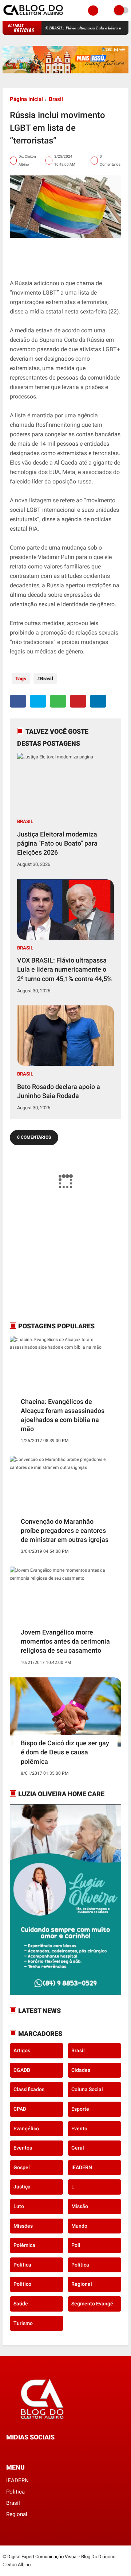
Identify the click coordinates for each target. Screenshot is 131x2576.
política (80, 2265)
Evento (79, 2129)
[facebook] (18, 701)
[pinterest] (78, 701)
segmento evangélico (96, 2304)
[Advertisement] (55, 1265)
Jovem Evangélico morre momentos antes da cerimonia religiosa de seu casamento (65, 1641)
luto (19, 2206)
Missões (23, 2226)
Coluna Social (87, 2089)
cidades (81, 2070)
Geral (78, 2148)
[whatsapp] (58, 701)
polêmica (24, 2245)
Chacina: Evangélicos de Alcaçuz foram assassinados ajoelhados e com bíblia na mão (63, 1415)
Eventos (23, 2148)
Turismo (23, 2323)
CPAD (20, 2109)
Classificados (29, 2089)
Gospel (22, 2167)
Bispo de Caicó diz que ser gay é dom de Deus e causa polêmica (65, 1752)
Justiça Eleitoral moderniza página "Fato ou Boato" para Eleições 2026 (57, 843)
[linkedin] (98, 701)
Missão (80, 2206)
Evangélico (26, 2129)
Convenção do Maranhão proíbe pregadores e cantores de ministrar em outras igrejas (65, 1530)
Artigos (22, 2050)
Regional (82, 2284)
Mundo (79, 2226)
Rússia (24, 283)
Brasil (56, 99)
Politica (22, 2265)
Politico (22, 2284)
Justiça (22, 2187)
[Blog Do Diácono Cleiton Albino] (34, 17)
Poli (76, 2245)
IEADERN (82, 2167)
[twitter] (38, 701)
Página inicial (26, 99)
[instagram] (28, 2451)
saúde (21, 2304)
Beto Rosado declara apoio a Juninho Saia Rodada (59, 1091)
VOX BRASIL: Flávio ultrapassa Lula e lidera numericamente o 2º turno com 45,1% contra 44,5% (64, 969)
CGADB (22, 2070)
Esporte (80, 2109)
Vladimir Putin (56, 557)
